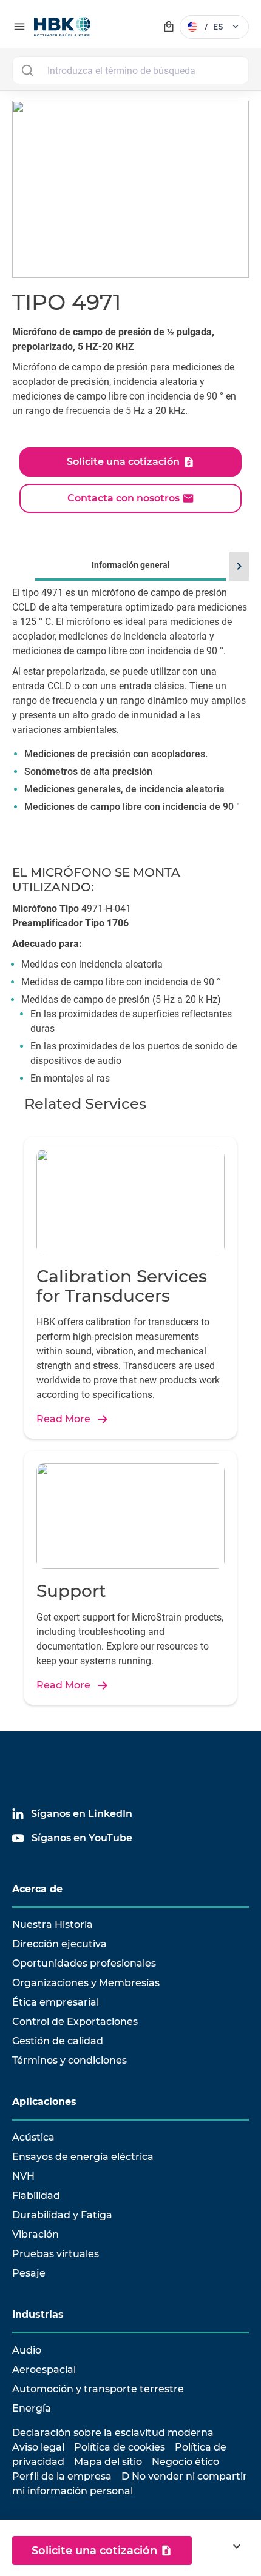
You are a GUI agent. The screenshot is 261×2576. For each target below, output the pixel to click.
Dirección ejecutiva (59, 1944)
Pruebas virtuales (56, 2254)
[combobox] (130, 70)
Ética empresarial (56, 2002)
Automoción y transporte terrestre (98, 2389)
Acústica (33, 2137)
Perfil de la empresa (62, 2476)
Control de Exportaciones (75, 2022)
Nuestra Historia (53, 1925)
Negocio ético (185, 2462)
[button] (237, 566)
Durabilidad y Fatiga (62, 2215)
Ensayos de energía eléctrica (83, 2157)
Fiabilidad (36, 2196)
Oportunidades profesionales (84, 1963)
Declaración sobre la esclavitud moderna (113, 2433)
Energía (32, 2408)
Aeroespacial (44, 2370)
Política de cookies (120, 2447)
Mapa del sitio (108, 2462)
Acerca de (37, 1889)
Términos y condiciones (69, 2060)
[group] (130, 701)
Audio (27, 2350)
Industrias (38, 2314)
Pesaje (29, 2273)
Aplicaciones (44, 2102)
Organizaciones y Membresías (86, 1983)
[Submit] (27, 70)
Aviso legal (38, 2447)
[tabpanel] (130, 718)
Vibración (36, 2234)
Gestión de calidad (58, 2041)
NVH (23, 2176)
